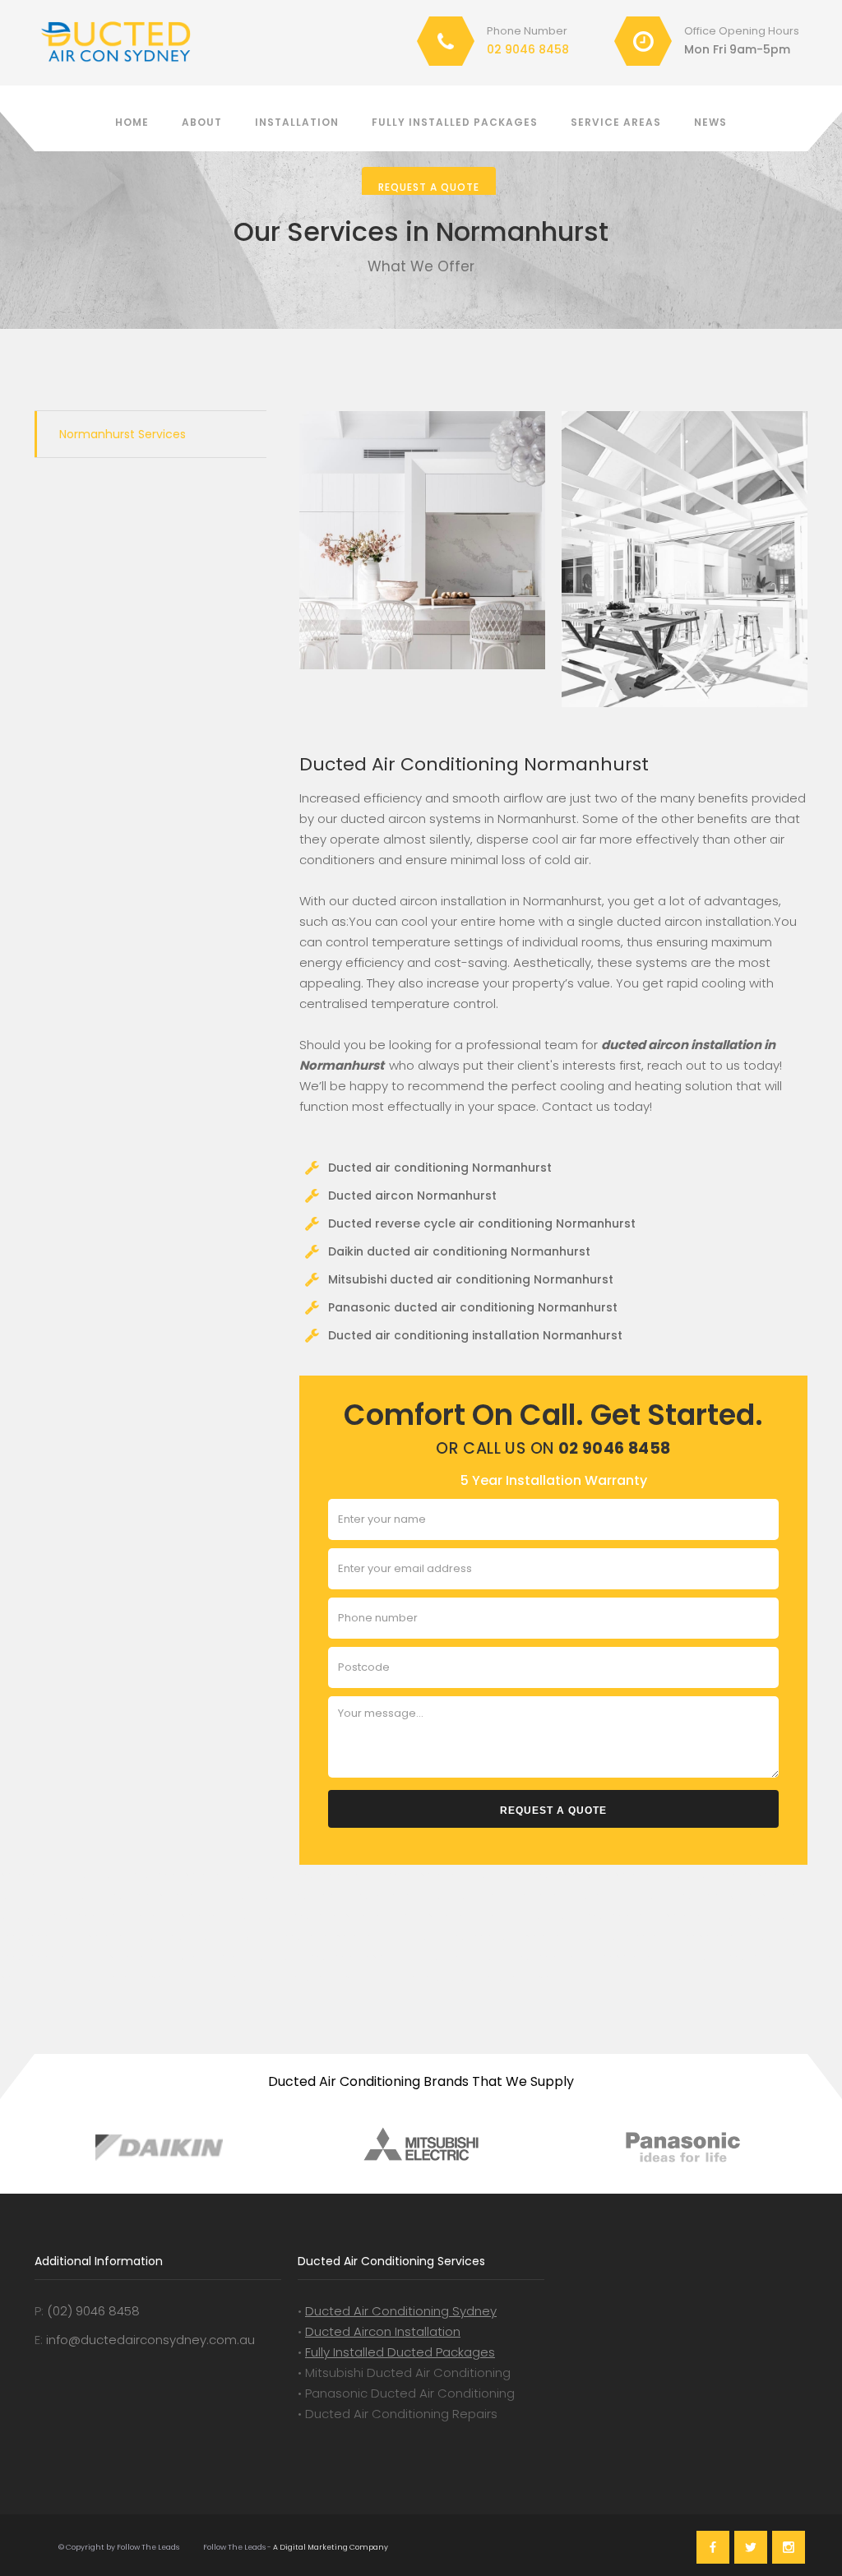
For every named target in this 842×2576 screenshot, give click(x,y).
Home (132, 122)
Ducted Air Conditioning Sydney (401, 2311)
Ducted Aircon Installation (383, 2331)
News (710, 122)
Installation (297, 122)
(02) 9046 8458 (93, 2311)
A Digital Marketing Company (330, 2547)
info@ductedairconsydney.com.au (150, 2340)
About (202, 122)
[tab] (150, 434)
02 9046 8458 (528, 49)
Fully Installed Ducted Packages (400, 2352)
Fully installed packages (455, 122)
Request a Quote (429, 187)
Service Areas (616, 122)
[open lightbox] (422, 540)
